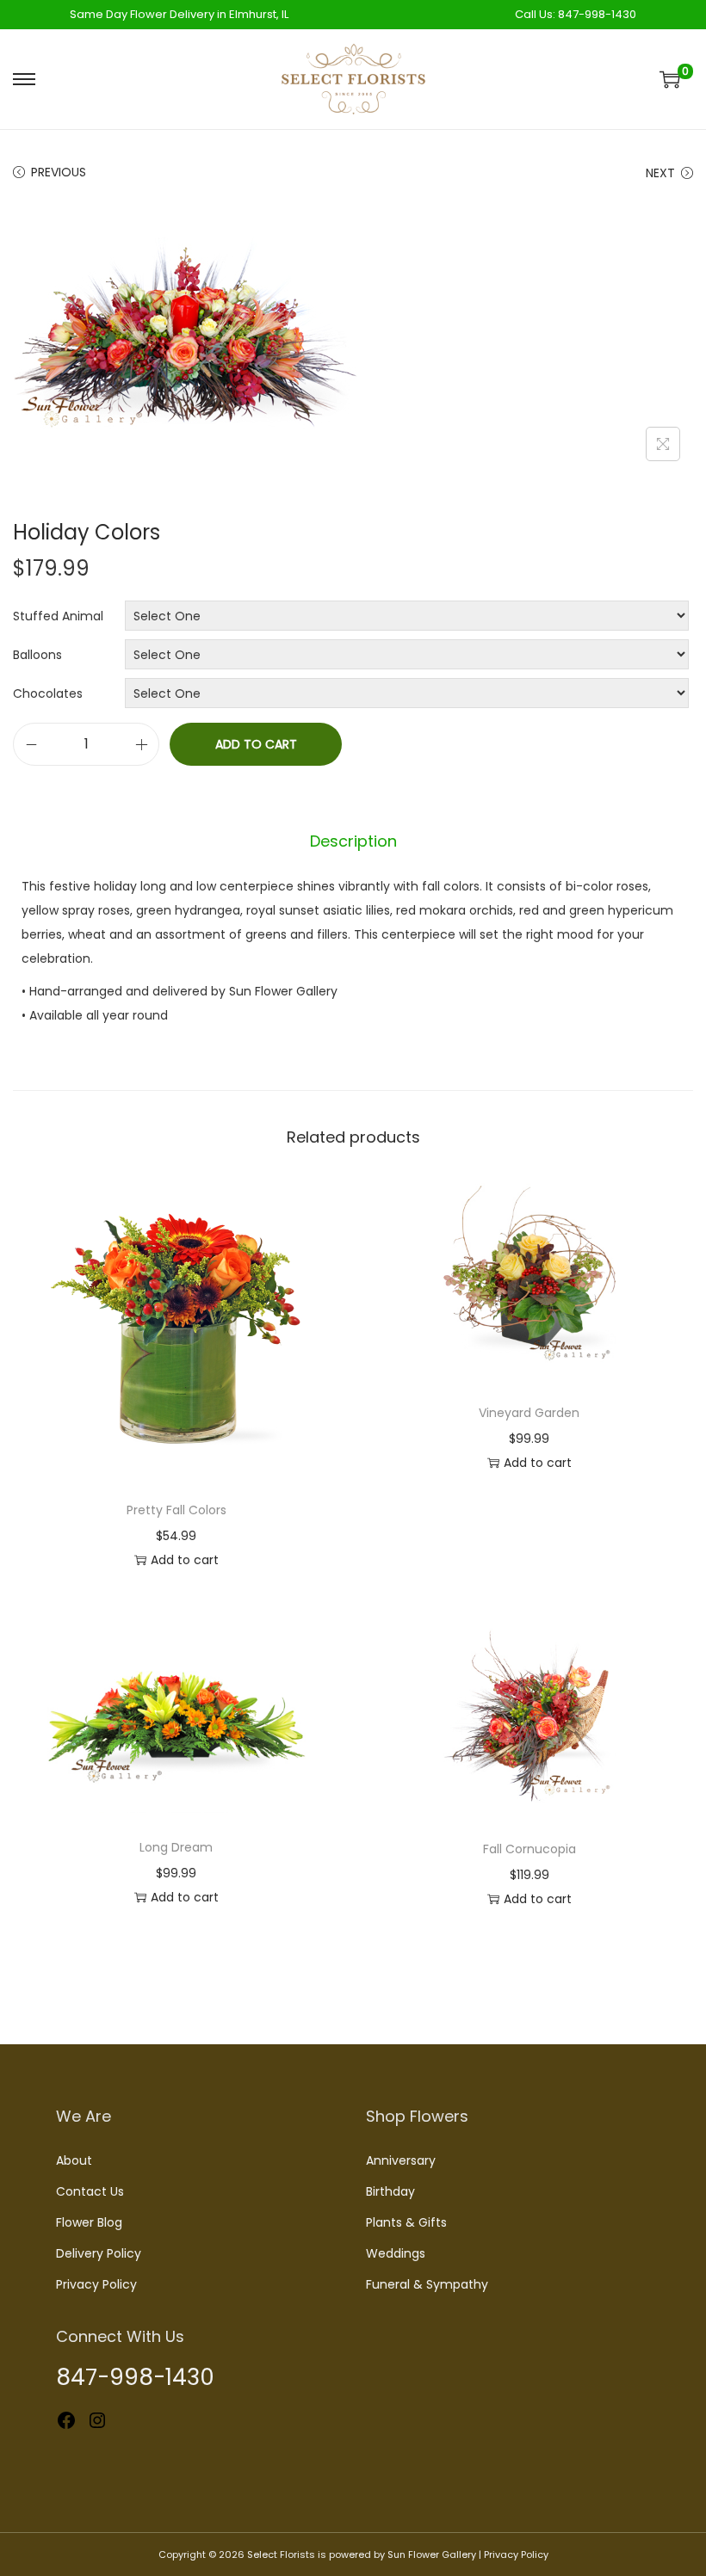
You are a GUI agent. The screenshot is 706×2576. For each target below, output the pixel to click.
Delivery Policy (99, 2253)
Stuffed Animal (58, 616)
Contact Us (90, 2191)
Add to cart (256, 744)
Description (353, 841)
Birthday (390, 2191)
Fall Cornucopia (529, 1849)
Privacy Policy (96, 2284)
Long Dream (176, 1847)
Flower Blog (89, 2222)
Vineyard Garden (529, 1413)
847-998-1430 (597, 14)
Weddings (396, 2253)
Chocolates (48, 693)
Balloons (37, 655)
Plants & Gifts (406, 2222)
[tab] (353, 841)
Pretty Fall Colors (176, 1510)
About (74, 2160)
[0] (670, 79)
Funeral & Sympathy (427, 2284)
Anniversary (401, 2160)
